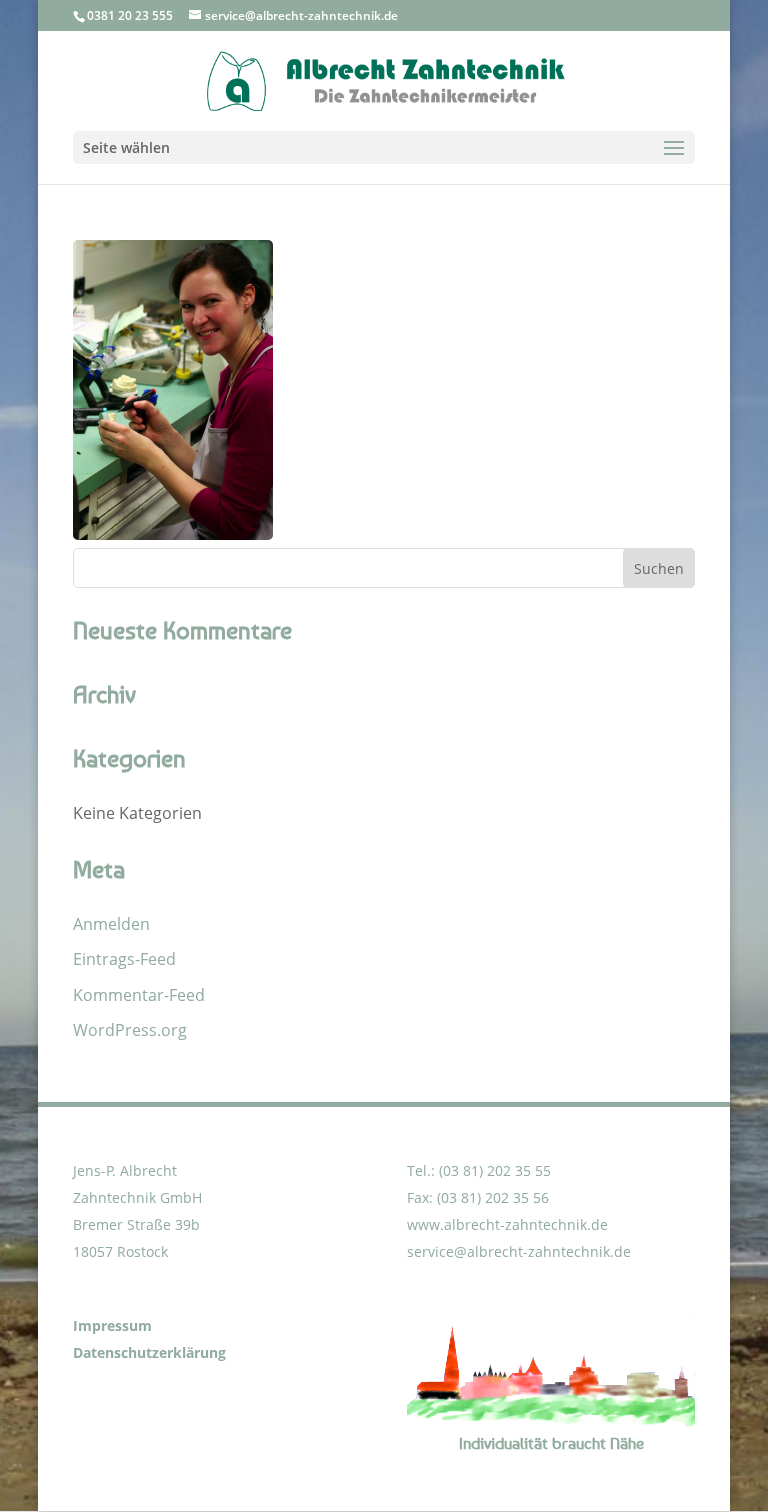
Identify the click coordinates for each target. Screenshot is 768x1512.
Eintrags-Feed (124, 959)
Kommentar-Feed (139, 995)
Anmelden (111, 924)
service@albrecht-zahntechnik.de (519, 1251)
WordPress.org (130, 1030)
